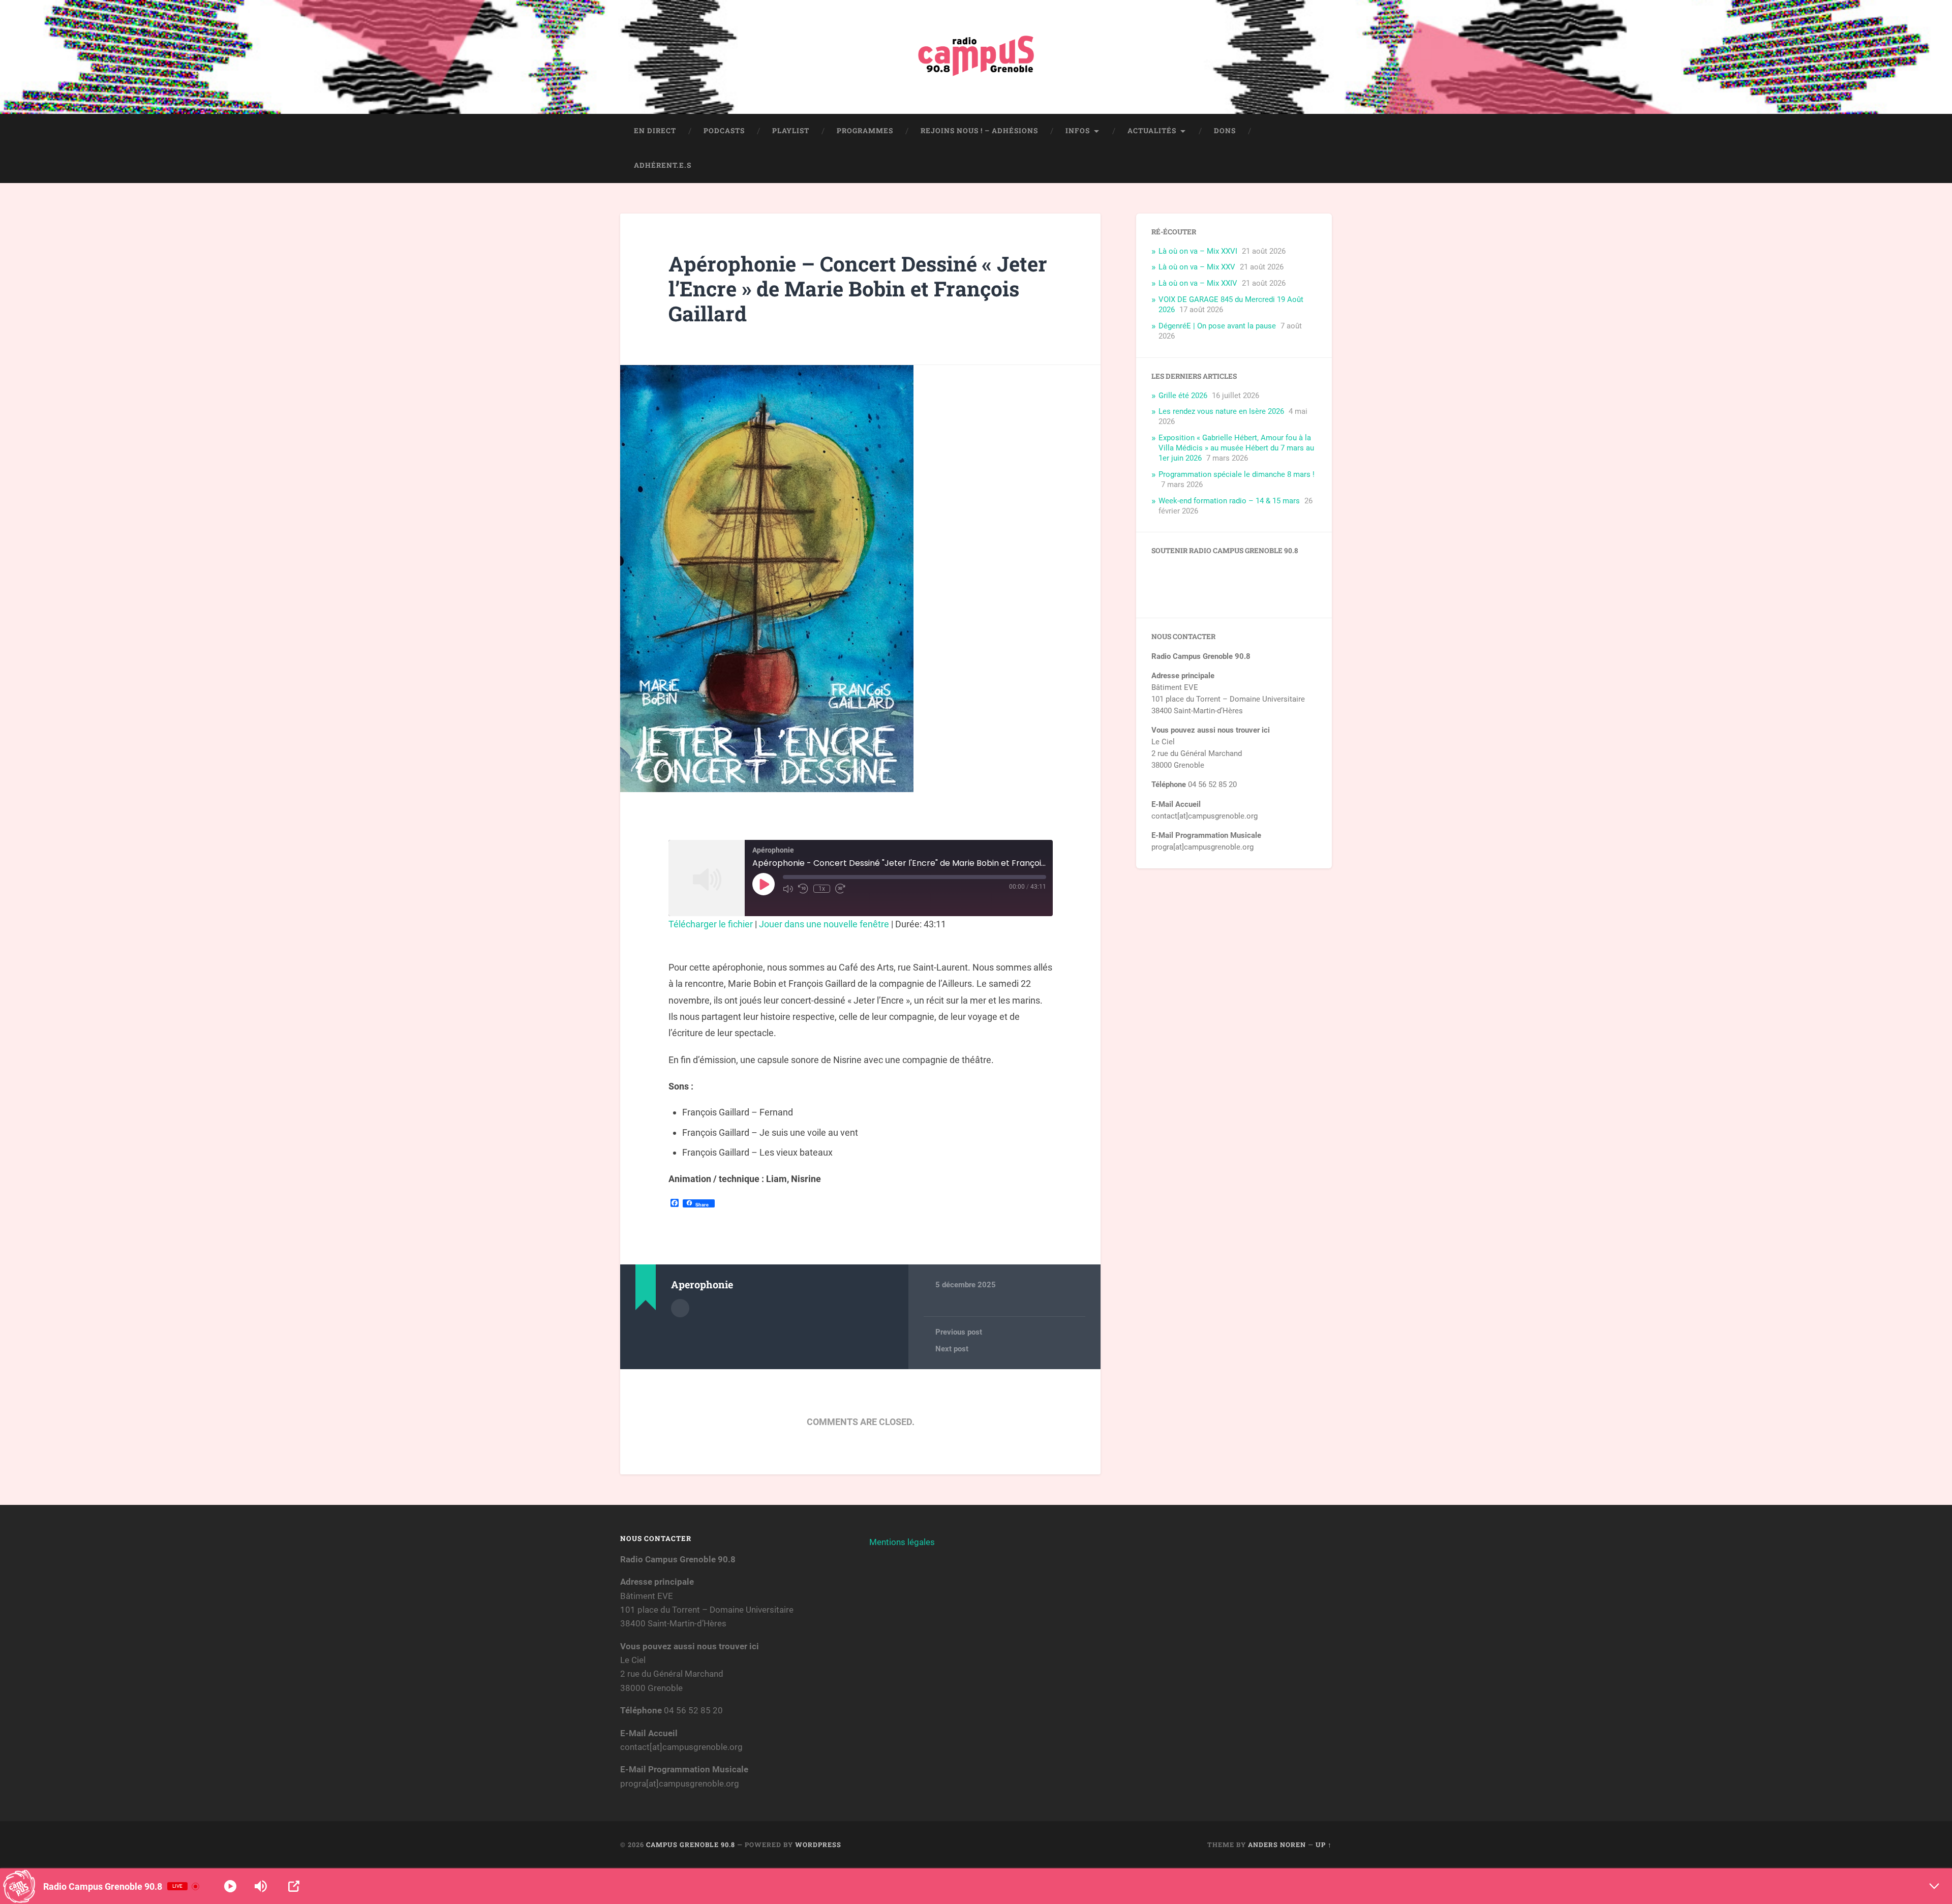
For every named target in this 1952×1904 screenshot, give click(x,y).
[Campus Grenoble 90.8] (976, 57)
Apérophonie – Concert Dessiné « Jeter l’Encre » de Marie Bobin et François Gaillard (858, 288)
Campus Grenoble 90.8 (691, 1845)
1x (822, 889)
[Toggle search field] (1315, 166)
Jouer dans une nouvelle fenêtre (824, 924)
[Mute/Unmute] (788, 889)
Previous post (959, 1332)
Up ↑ (1324, 1845)
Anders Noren (1277, 1845)
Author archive (680, 1308)
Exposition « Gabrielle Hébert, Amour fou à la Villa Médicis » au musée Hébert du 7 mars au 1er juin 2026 (1236, 448)
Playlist (791, 131)
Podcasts (724, 131)
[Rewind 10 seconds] (803, 889)
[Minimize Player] (1934, 1886)
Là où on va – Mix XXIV (1198, 283)
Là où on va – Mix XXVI (1198, 251)
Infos (1078, 131)
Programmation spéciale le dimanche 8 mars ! (1237, 474)
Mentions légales (902, 1542)
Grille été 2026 (1183, 396)
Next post (952, 1349)
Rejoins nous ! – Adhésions (979, 131)
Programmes (865, 131)
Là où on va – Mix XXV (1197, 267)
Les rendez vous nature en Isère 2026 (1221, 411)
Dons (1225, 131)
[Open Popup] (294, 1886)
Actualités (1152, 131)
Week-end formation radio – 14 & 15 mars (1229, 501)
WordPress (818, 1845)
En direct (655, 131)
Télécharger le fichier (711, 924)
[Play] (230, 1886)
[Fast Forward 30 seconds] (840, 889)
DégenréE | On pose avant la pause (1217, 326)
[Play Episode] (764, 884)
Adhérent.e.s (663, 165)
